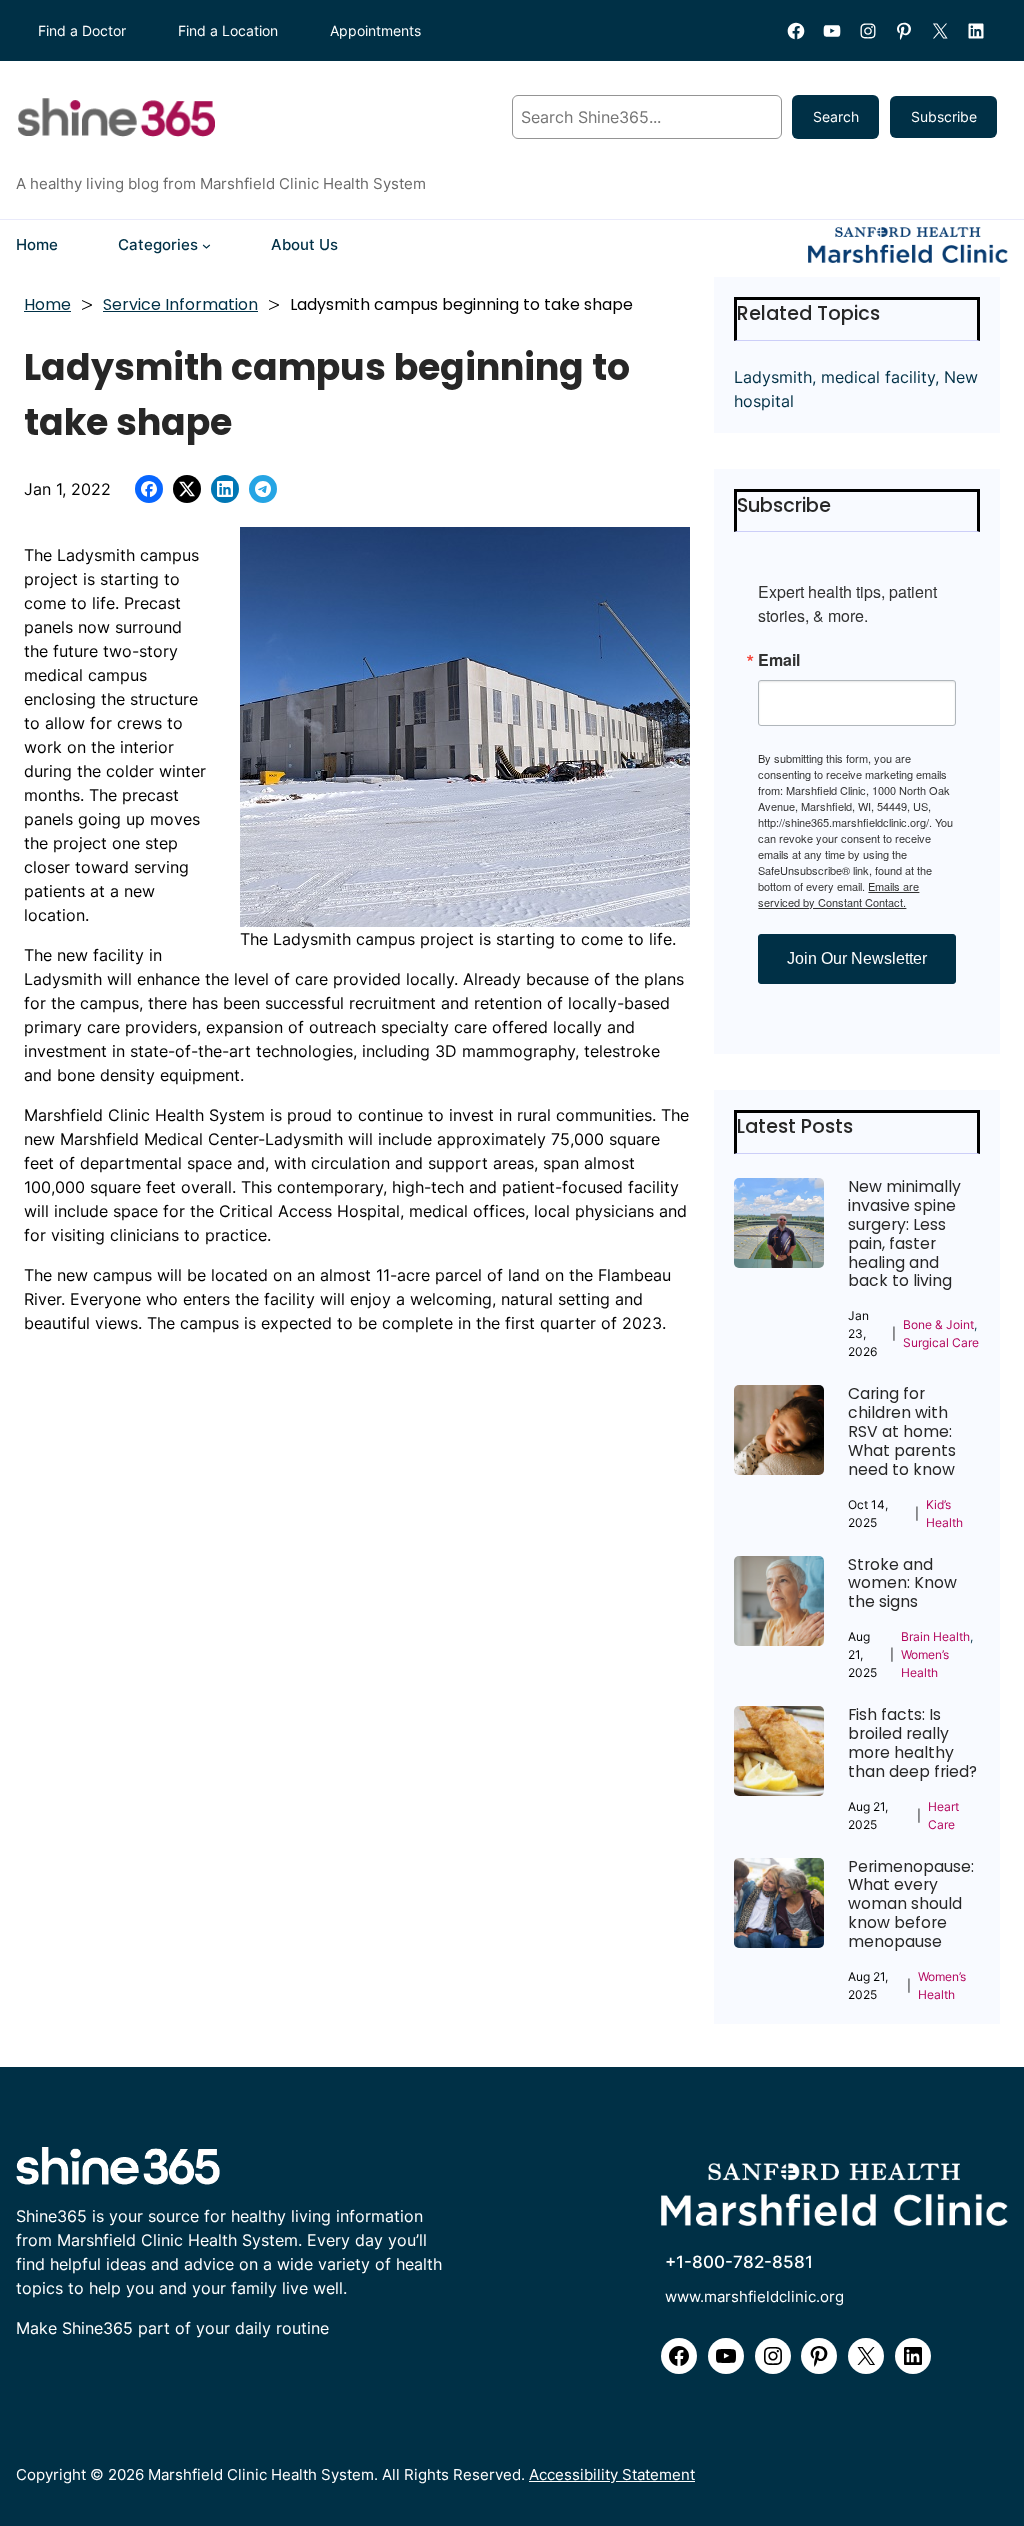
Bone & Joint (938, 1324)
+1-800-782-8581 (739, 2262)
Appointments (375, 30)
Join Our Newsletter (857, 958)
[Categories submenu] (206, 245)
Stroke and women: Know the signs (902, 1584)
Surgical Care (941, 1342)
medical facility (878, 377)
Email (779, 660)
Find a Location (228, 30)
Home (47, 304)
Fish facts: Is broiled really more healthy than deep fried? (912, 1743)
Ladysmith (773, 377)
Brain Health (935, 1636)
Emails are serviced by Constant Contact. (838, 894)
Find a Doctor (82, 30)
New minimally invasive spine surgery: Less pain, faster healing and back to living (904, 1234)
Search (836, 116)
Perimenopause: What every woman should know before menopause (911, 1905)
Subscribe (944, 116)
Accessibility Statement (612, 2475)
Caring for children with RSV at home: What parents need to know (902, 1432)
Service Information (180, 304)
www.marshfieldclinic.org (754, 2297)
